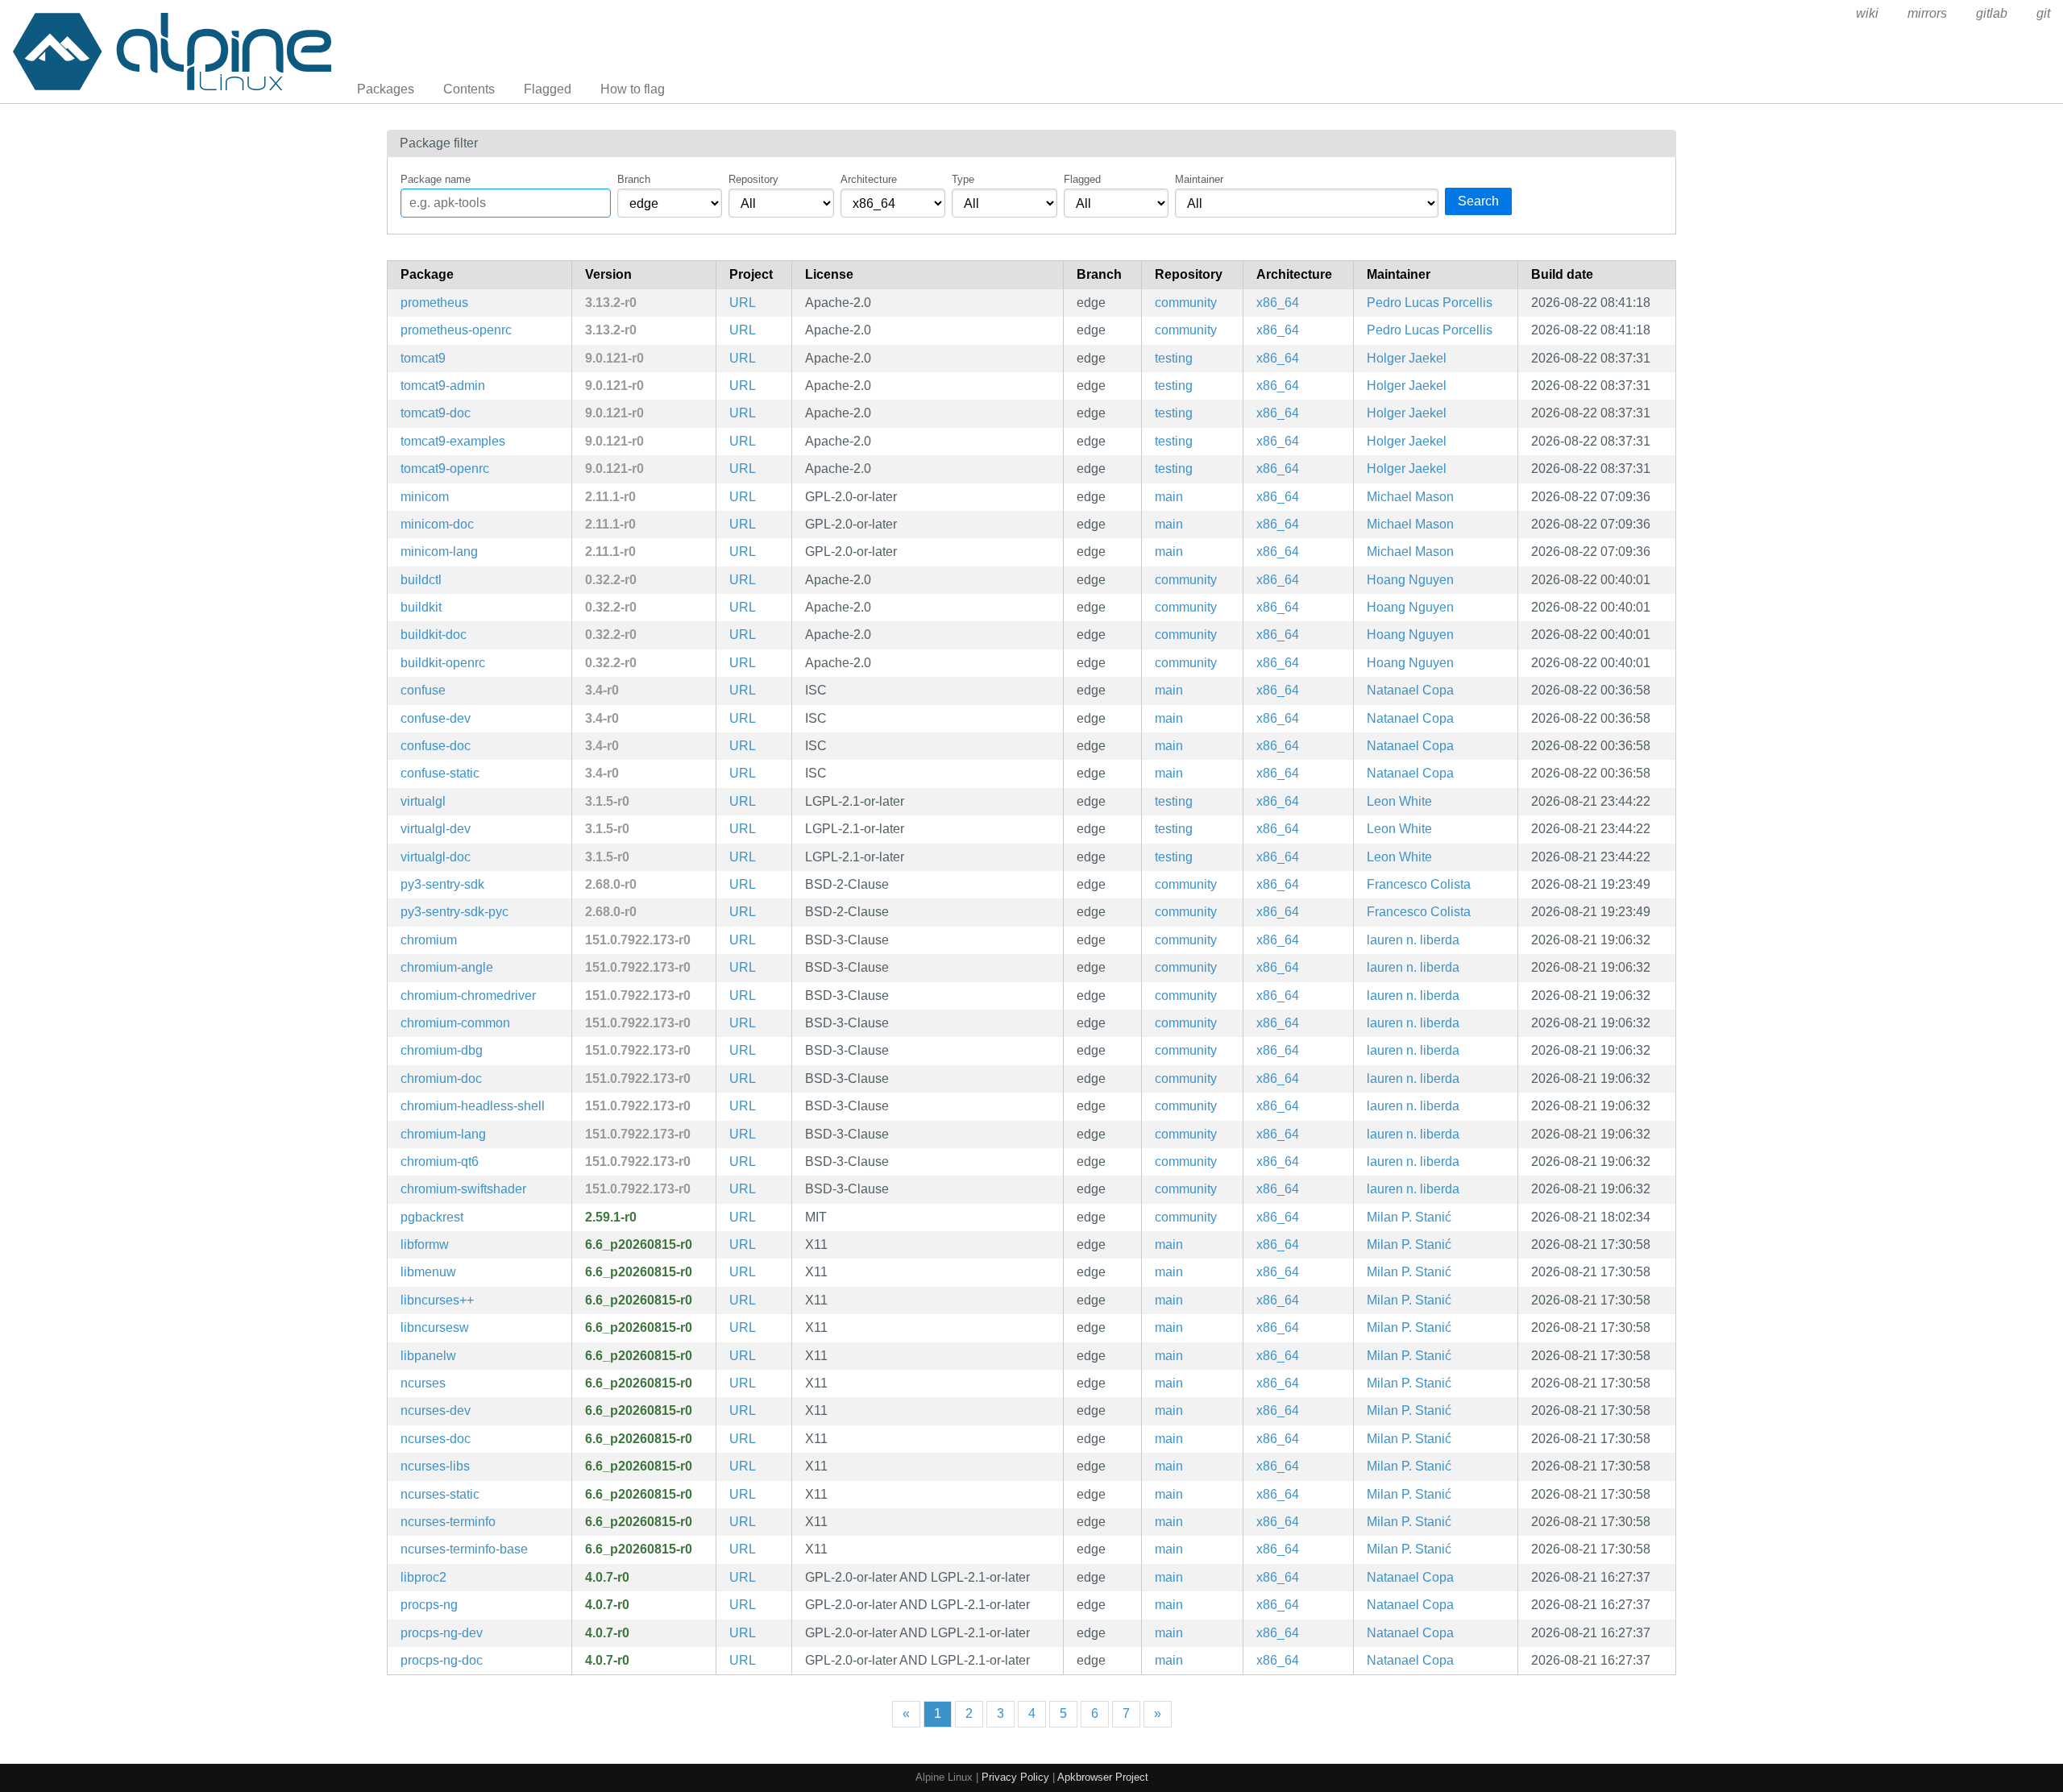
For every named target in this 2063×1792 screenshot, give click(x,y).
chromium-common (455, 1023)
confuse (423, 690)
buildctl (421, 580)
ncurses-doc (436, 1439)
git (2043, 13)
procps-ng (429, 1605)
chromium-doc (441, 1079)
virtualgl (423, 801)
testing (1174, 358)
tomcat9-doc (436, 413)
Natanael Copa (1410, 690)
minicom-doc (437, 524)
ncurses (423, 1383)
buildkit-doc (434, 635)
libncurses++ (437, 1300)
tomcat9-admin (443, 386)
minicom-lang (439, 552)
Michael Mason (1410, 497)
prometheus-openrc (456, 330)
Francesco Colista (1419, 884)
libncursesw (435, 1327)
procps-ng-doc (442, 1660)
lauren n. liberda (1413, 940)
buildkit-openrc (443, 663)
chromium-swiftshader (463, 1189)
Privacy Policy (1015, 1777)
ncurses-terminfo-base (464, 1549)
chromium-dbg (442, 1050)
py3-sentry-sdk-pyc (455, 912)
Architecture (869, 179)
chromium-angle (447, 967)
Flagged (548, 89)
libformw (425, 1244)
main (1169, 497)
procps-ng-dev (442, 1633)
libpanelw (428, 1356)
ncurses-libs (435, 1466)
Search (1478, 201)
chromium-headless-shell (473, 1106)
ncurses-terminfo (448, 1522)
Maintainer (1199, 179)
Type (963, 179)
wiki (1867, 13)
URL (743, 303)
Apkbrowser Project (1103, 1777)
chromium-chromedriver (468, 996)
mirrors (1927, 13)
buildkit (421, 607)
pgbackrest (432, 1217)
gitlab (1992, 13)
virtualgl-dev (436, 829)
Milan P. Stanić (1409, 1217)
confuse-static (440, 773)
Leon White (1399, 801)
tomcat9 (423, 358)
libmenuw (428, 1272)
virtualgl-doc (436, 857)
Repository (753, 179)
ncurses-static (440, 1494)
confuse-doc (436, 746)
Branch (634, 179)
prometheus (434, 303)
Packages (386, 89)
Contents (469, 89)
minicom (425, 497)
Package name (436, 179)
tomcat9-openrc (445, 469)
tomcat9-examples (453, 441)
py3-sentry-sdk (442, 884)
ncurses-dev (436, 1410)
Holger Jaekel (1407, 358)
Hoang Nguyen (1410, 580)
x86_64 (1278, 303)
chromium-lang (443, 1134)
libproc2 (423, 1577)
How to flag (633, 89)
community (1186, 303)
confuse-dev (436, 718)
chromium (429, 940)
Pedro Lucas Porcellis (1430, 303)
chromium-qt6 (440, 1161)
